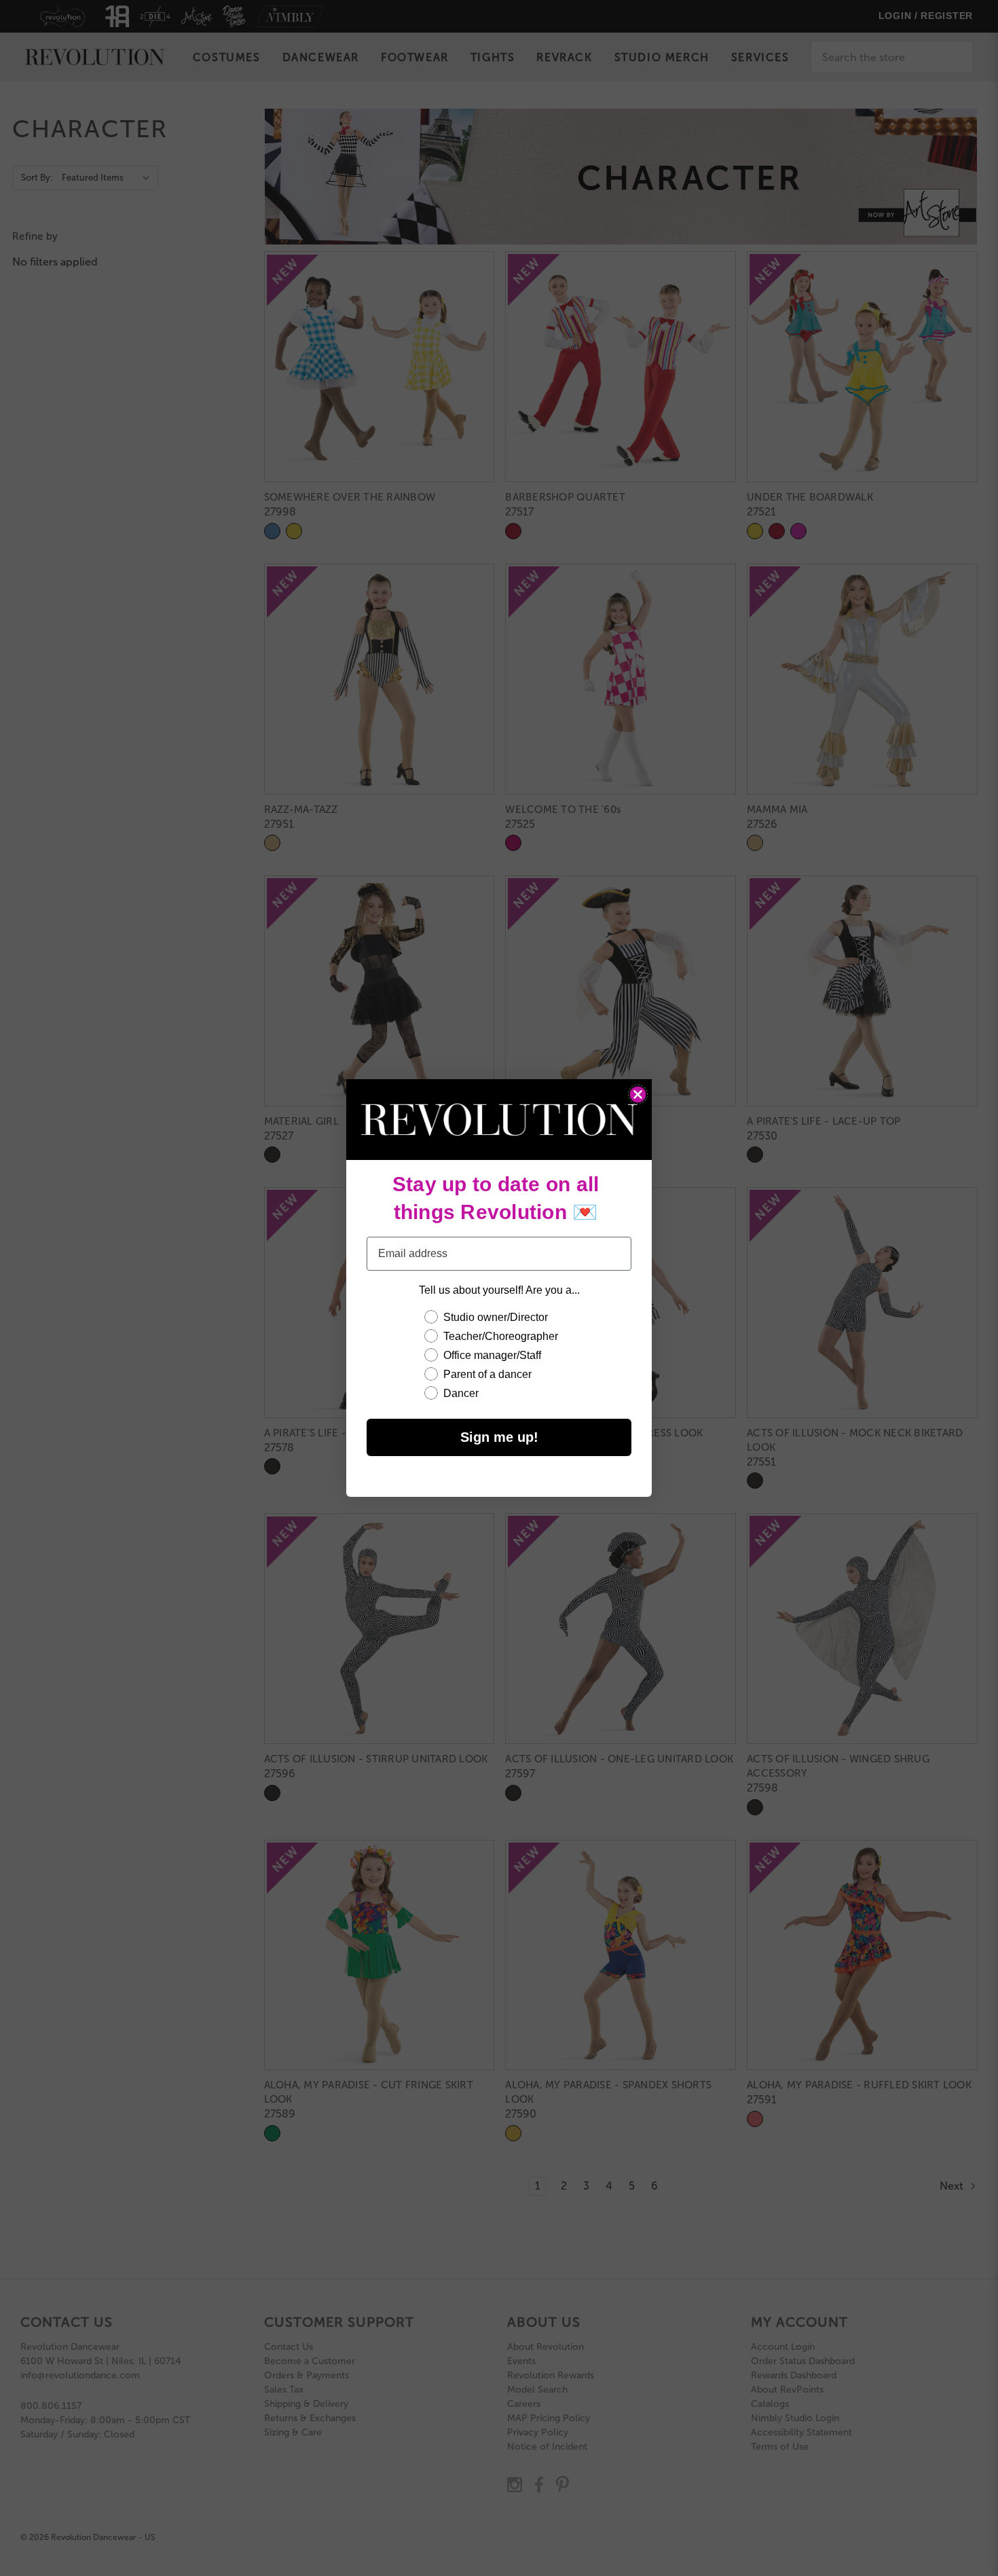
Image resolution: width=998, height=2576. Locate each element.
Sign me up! (499, 1437)
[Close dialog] (638, 1094)
